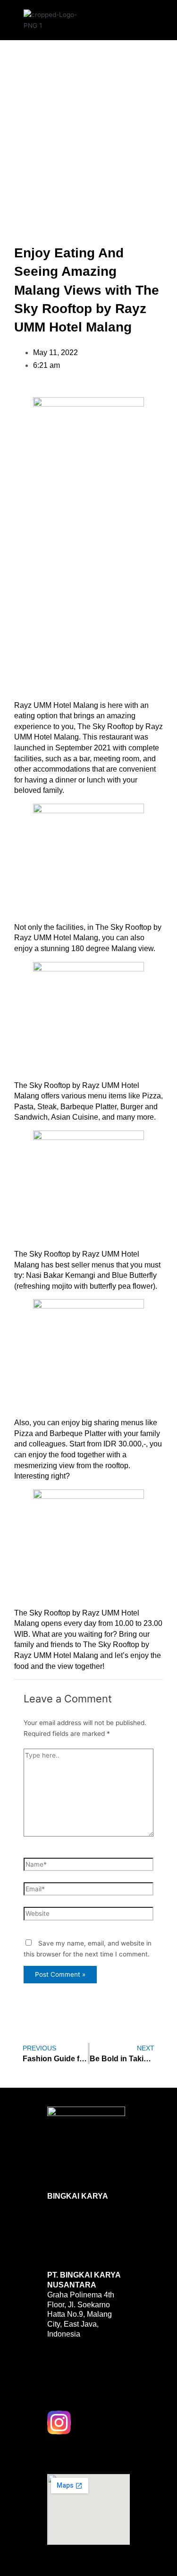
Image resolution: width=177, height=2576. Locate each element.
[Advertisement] (88, 132)
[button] (121, 18)
